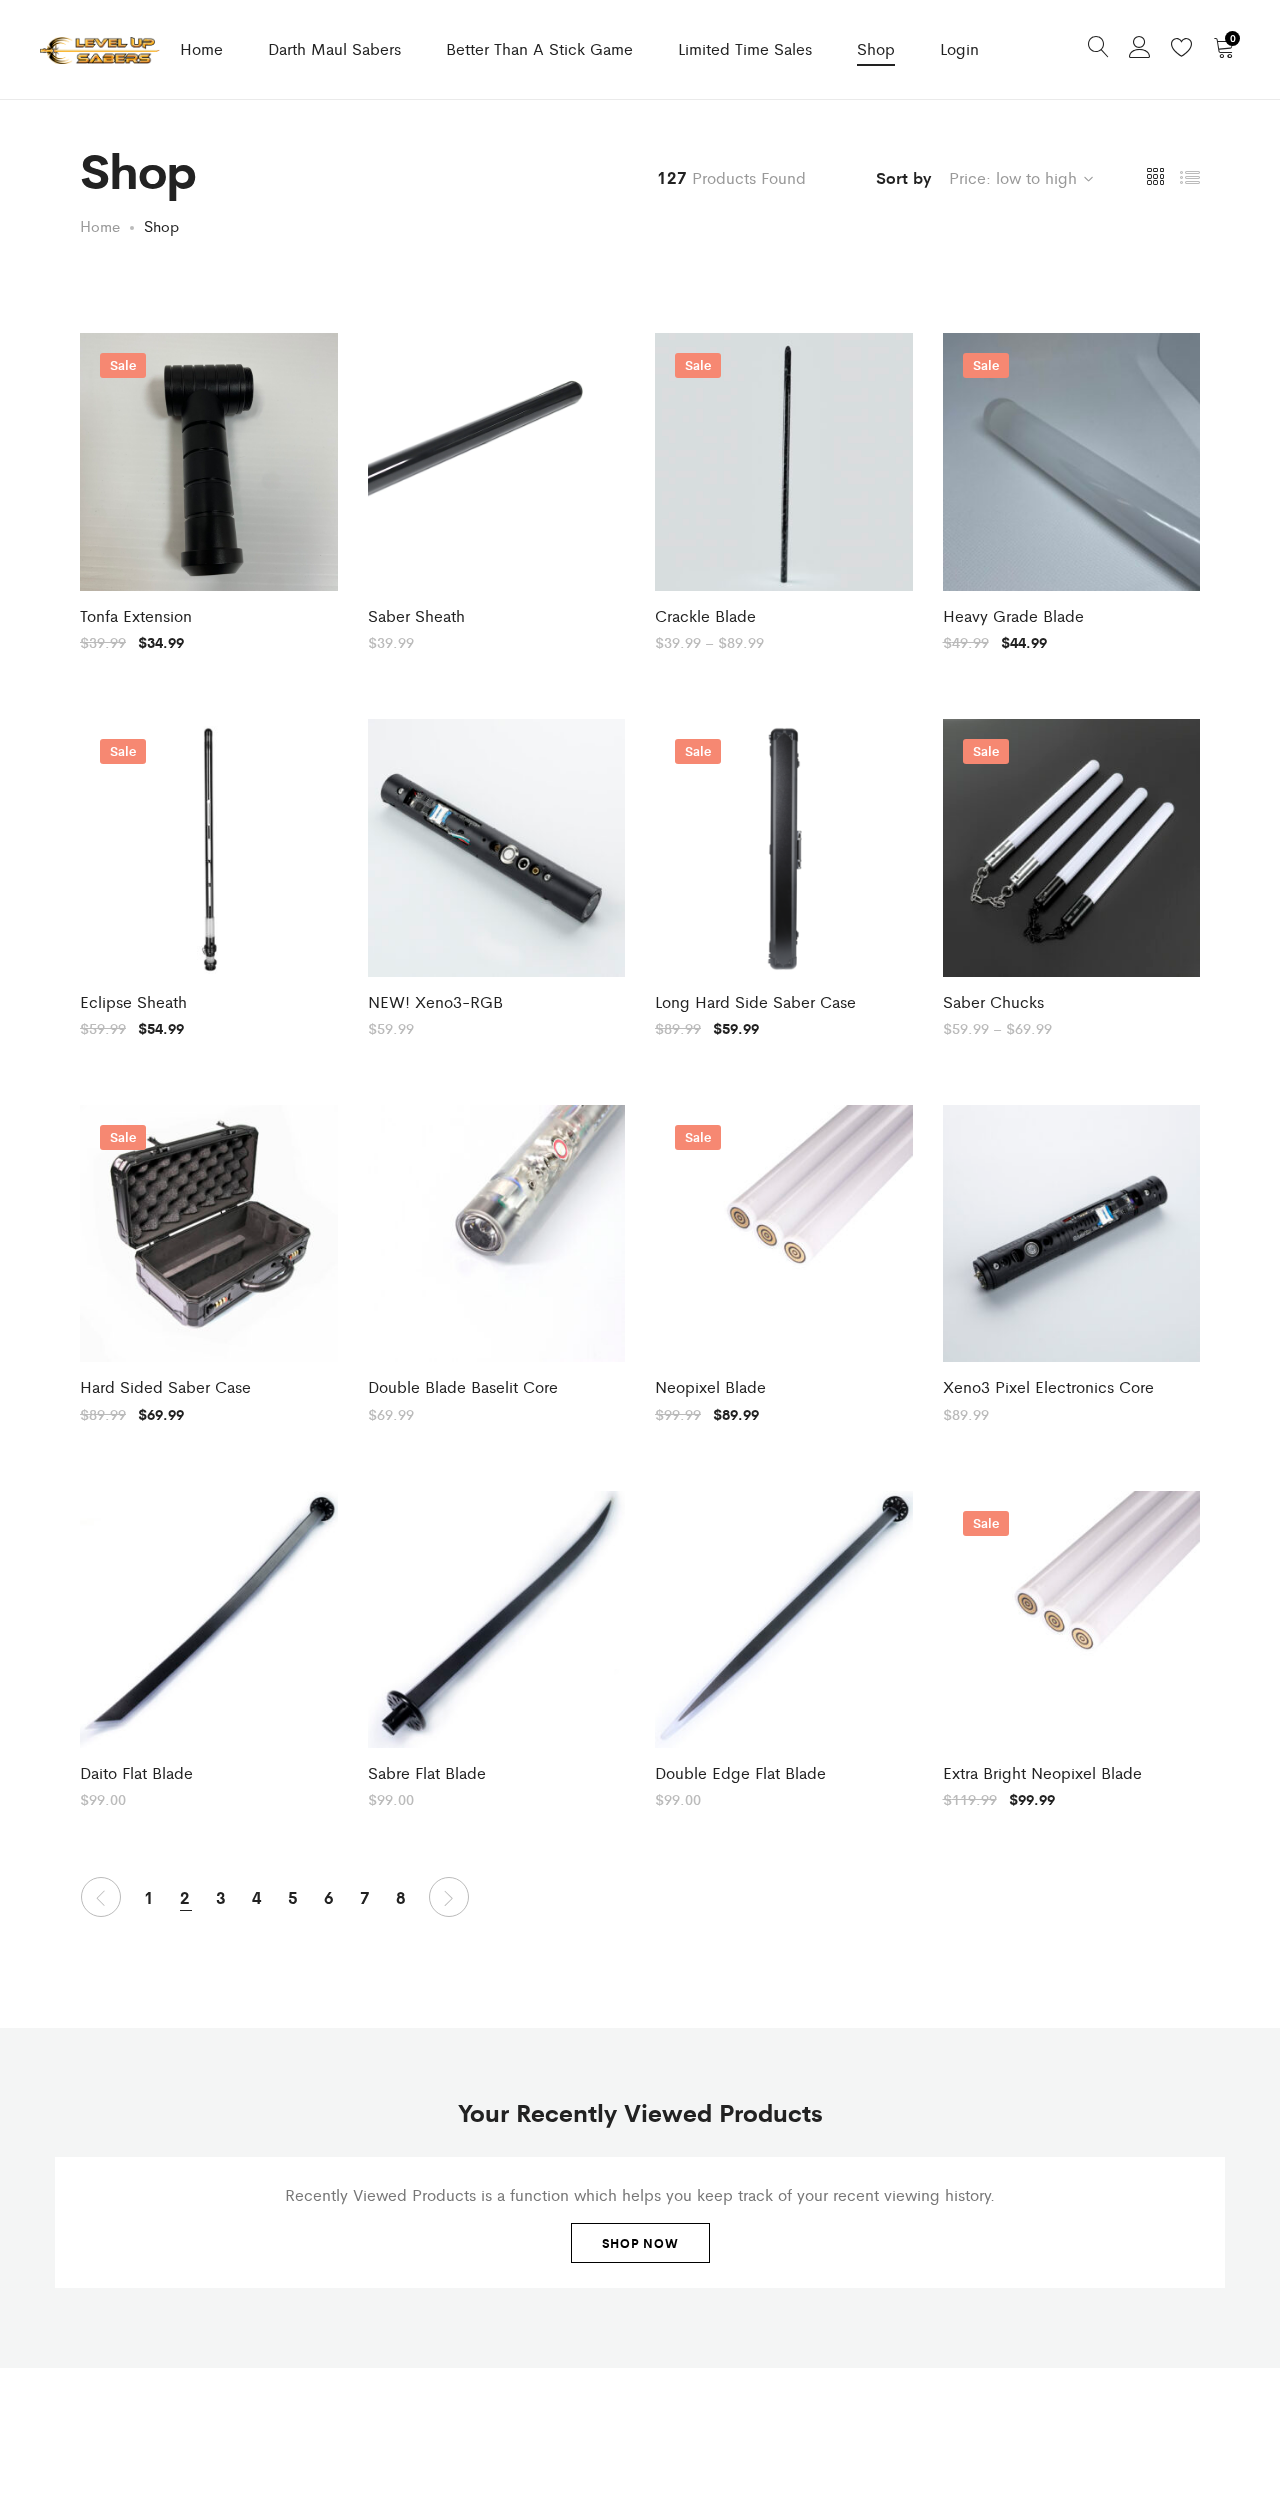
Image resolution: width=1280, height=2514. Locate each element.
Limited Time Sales (745, 48)
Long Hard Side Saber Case (755, 1001)
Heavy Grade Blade (1013, 615)
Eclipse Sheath (133, 1001)
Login (959, 48)
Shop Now (640, 2243)
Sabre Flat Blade (427, 1772)
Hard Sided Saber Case (165, 1386)
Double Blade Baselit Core (463, 1386)
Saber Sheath (416, 615)
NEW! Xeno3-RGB (435, 1001)
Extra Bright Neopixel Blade (1042, 1772)
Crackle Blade (705, 615)
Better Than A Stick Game (539, 48)
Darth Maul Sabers (334, 48)
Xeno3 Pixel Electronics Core (1048, 1386)
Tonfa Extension (136, 615)
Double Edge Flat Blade (740, 1772)
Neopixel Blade (710, 1386)
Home (201, 48)
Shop (876, 48)
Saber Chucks (993, 1001)
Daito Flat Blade (136, 1772)
